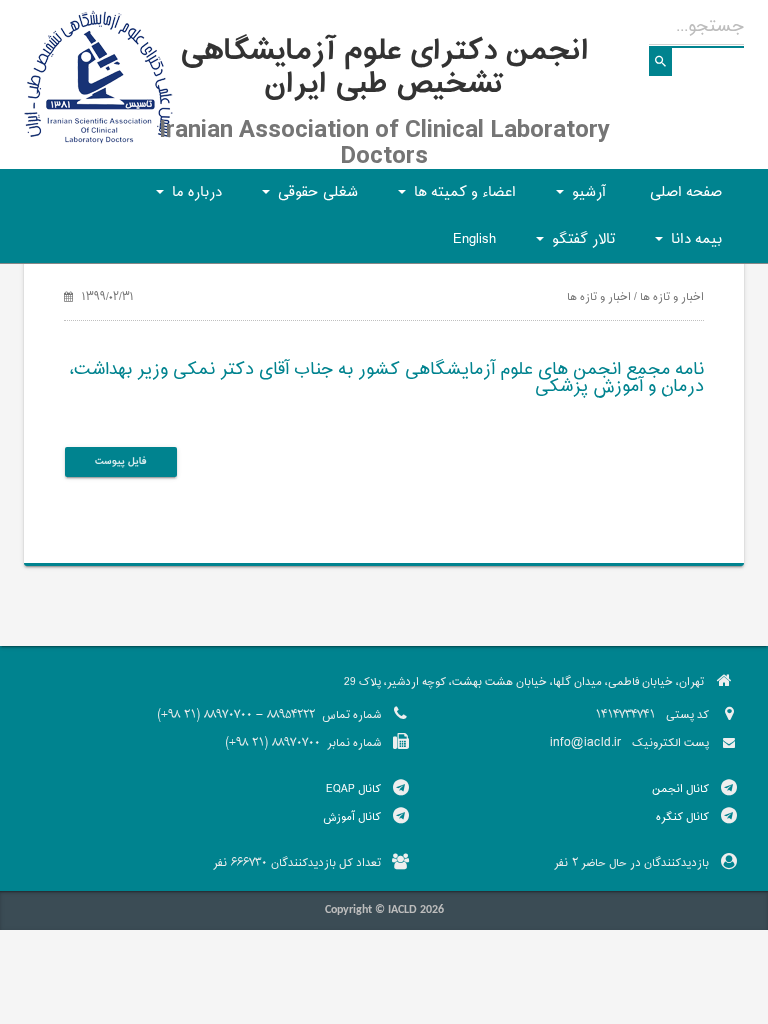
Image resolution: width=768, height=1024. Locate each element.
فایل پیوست (121, 461)
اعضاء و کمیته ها (454, 198)
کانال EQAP (353, 789)
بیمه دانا (685, 245)
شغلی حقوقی (307, 198)
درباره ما (186, 198)
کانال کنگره (682, 817)
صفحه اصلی (686, 192)
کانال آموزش (352, 817)
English (474, 239)
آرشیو (578, 198)
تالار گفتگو (572, 245)
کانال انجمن (680, 789)
